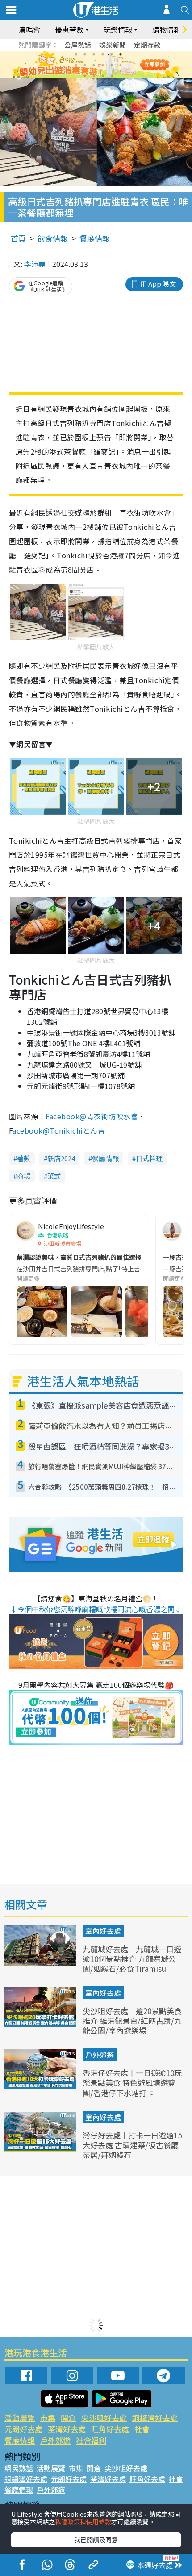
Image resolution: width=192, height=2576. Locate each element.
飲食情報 (53, 238)
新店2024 (61, 1158)
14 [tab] (94, 76)
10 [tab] (103, 65)
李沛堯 (35, 264)
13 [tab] (85, 76)
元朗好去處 (23, 2429)
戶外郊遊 (100, 2055)
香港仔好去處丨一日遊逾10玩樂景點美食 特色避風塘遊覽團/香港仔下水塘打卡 (132, 2083)
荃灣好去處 (67, 2429)
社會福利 (91, 2440)
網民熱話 (19, 2468)
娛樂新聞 (113, 45)
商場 (24, 1176)
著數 (24, 1158)
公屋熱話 (78, 45)
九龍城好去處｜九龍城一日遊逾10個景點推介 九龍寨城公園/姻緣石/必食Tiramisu (132, 1959)
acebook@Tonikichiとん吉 (59, 1130)
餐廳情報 (95, 238)
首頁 (18, 238)
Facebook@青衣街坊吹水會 (92, 1116)
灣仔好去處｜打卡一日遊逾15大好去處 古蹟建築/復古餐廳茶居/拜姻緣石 (132, 2145)
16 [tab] (112, 76)
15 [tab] (103, 76)
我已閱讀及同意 (96, 2539)
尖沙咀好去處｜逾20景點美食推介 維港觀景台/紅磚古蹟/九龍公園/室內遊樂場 (132, 2021)
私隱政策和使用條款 (83, 2522)
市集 (48, 2418)
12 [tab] (121, 65)
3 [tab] (94, 54)
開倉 (68, 2418)
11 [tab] (112, 65)
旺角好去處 (110, 2429)
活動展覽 (20, 2418)
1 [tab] (76, 54)
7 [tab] (76, 65)
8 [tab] (85, 65)
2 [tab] (85, 54)
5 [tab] (112, 54)
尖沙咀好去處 (104, 2418)
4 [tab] (103, 54)
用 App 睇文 (158, 284)
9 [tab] (94, 65)
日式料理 (149, 1158)
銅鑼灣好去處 (155, 2418)
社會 (142, 2429)
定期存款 (147, 45)
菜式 (54, 1176)
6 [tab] (121, 54)
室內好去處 (103, 1931)
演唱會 (29, 29)
